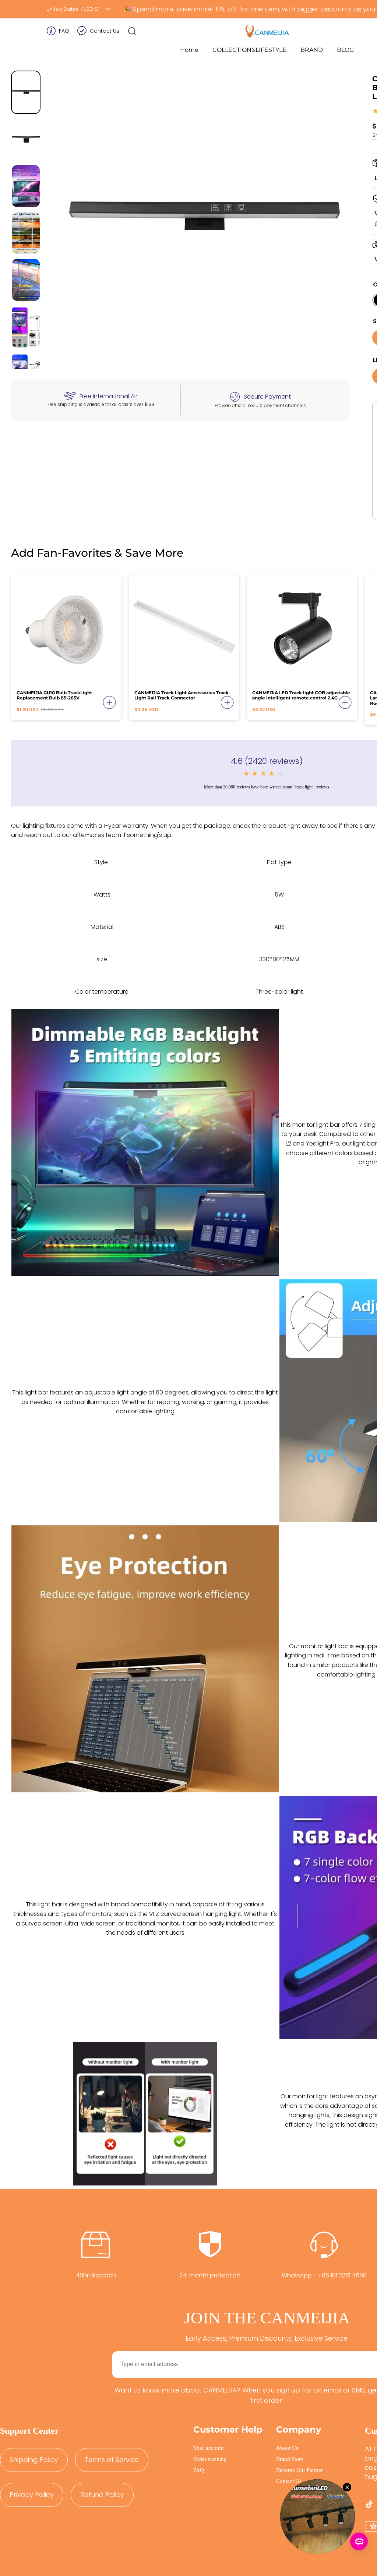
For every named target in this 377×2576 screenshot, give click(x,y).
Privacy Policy (32, 2495)
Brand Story (290, 2459)
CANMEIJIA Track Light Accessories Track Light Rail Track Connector (182, 695)
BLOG (345, 50)
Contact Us (105, 31)
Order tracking (210, 2459)
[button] (132, 31)
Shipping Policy (34, 2460)
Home (189, 50)
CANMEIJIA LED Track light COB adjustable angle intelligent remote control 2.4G (301, 695)
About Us (287, 2448)
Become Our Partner (300, 2470)
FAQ (64, 31)
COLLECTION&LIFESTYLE (249, 50)
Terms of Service (112, 2460)
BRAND (312, 50)
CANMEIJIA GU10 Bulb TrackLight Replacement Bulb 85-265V (54, 695)
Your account (209, 2448)
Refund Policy (102, 2495)
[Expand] (109, 702)
